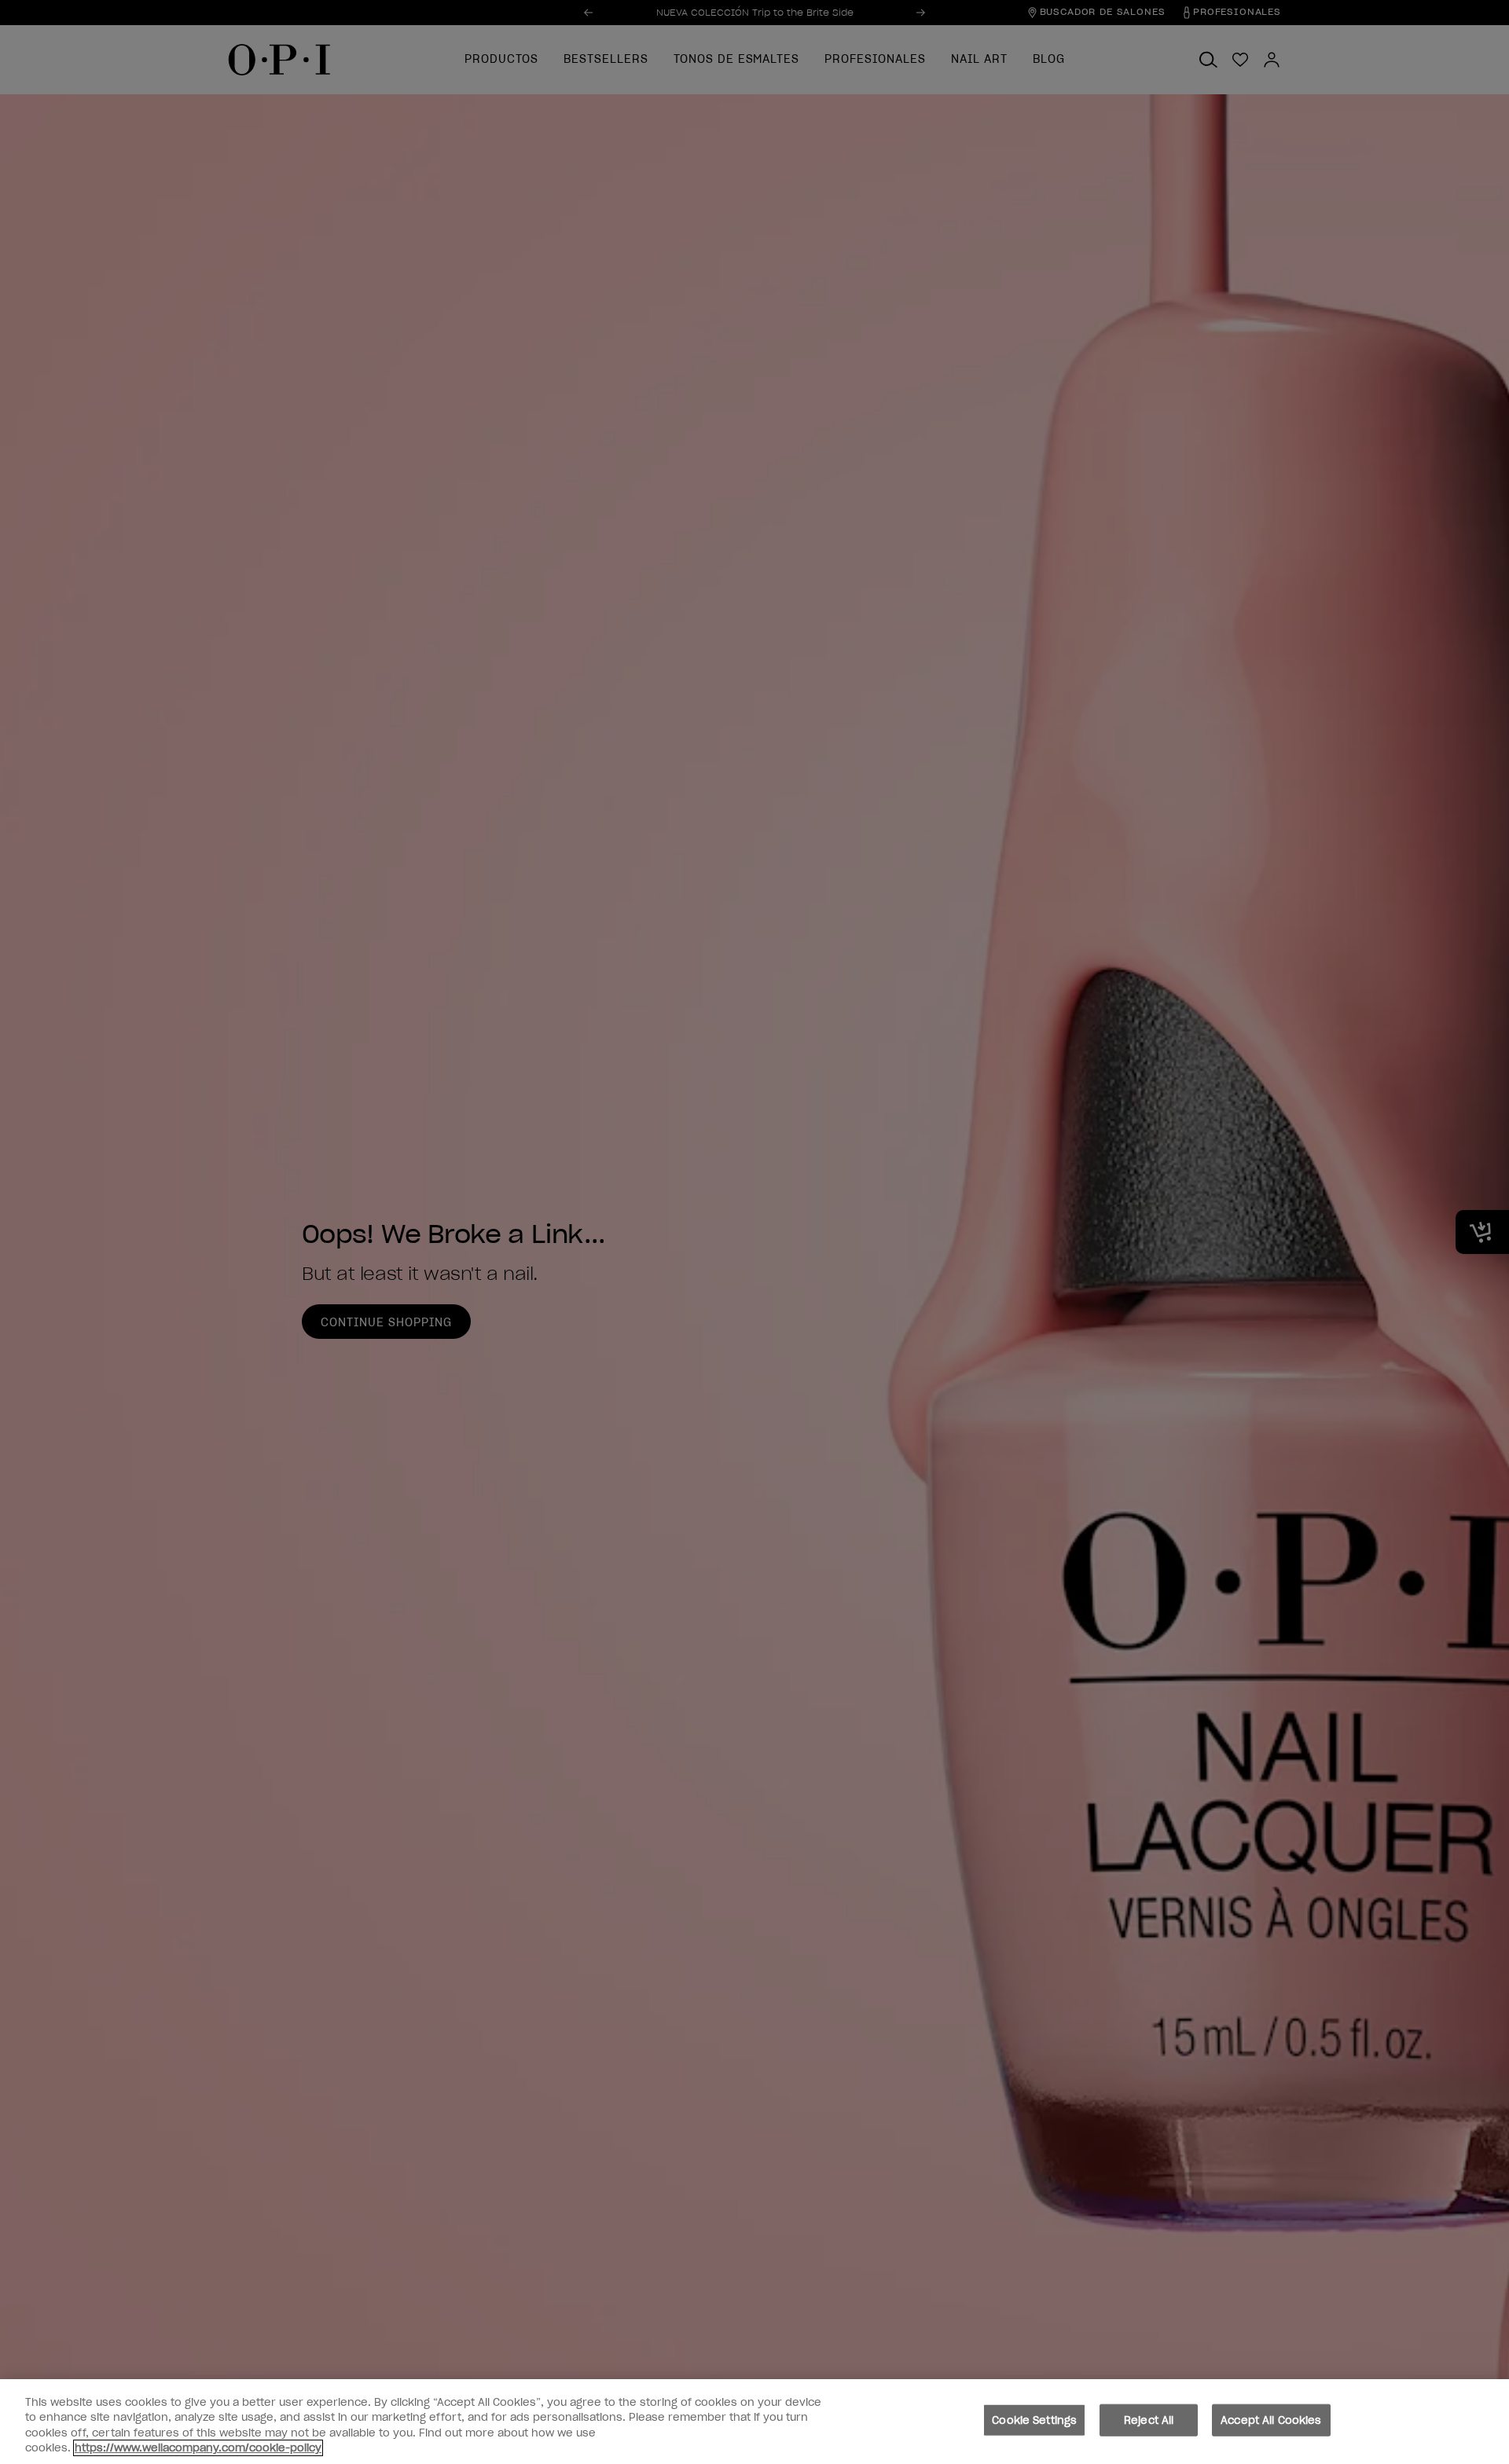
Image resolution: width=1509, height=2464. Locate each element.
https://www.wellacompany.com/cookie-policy (198, 2448)
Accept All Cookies (1271, 2420)
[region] (754, 2422)
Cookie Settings (1034, 2420)
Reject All (1149, 2420)
